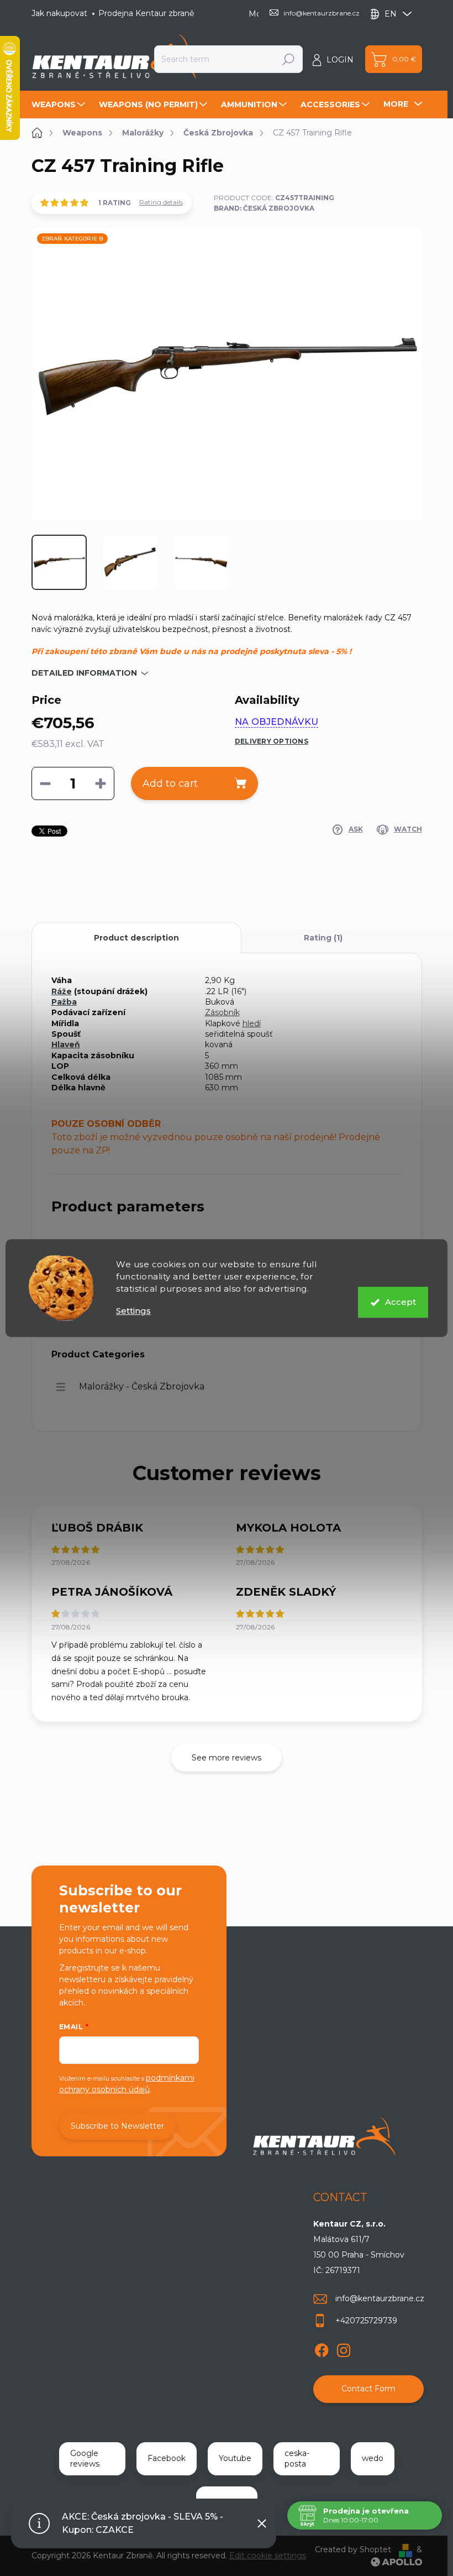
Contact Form (368, 2389)
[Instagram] (344, 2348)
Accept (401, 1302)
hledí (252, 1023)
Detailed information (84, 673)
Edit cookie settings (268, 2556)
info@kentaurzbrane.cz (380, 2298)
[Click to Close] (262, 2523)
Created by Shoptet (353, 2549)
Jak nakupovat (59, 13)
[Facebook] (322, 2348)
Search (288, 59)
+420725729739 (366, 2321)
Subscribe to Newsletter (117, 2126)
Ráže (62, 991)
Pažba (64, 1002)
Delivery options (272, 741)
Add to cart (170, 783)
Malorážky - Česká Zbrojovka (142, 1386)
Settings (133, 1311)
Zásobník (222, 1012)
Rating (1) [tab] (323, 938)
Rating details (161, 202)
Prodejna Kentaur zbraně (146, 13)
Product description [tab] (136, 938)
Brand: (264, 208)
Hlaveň (66, 1044)
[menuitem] (60, 104)
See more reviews (227, 1758)
